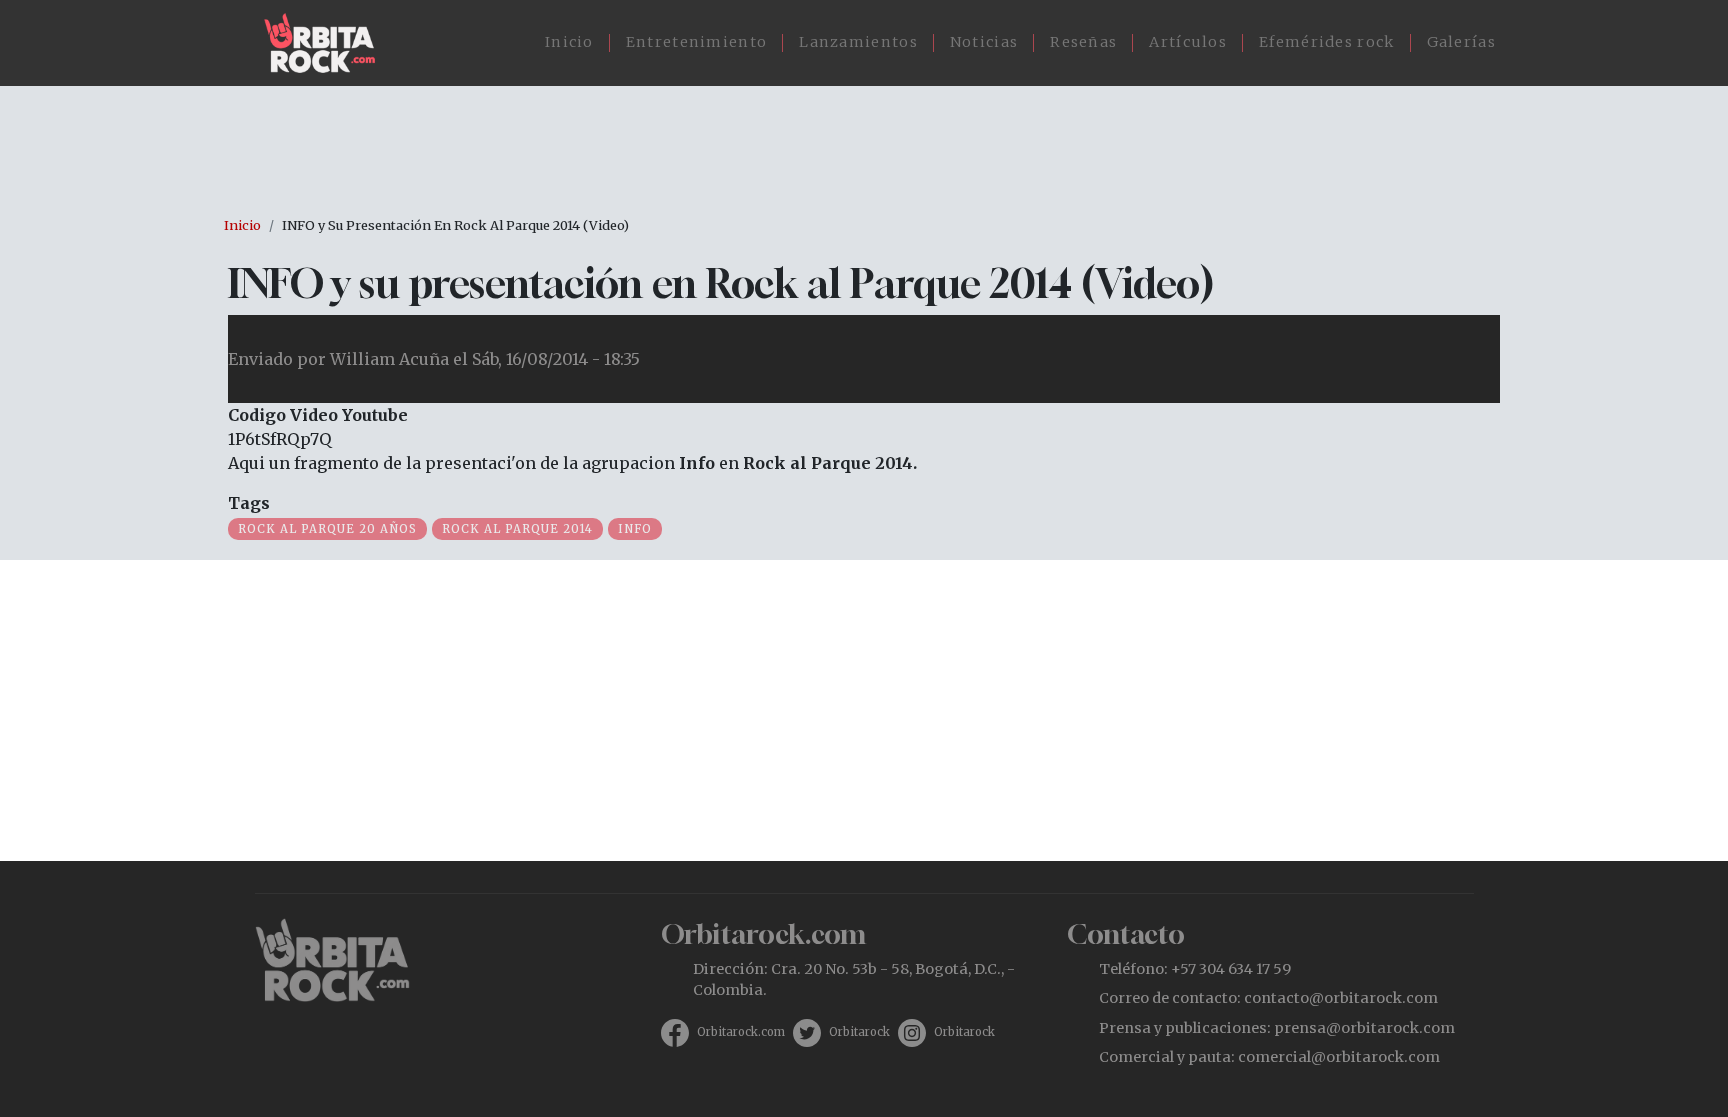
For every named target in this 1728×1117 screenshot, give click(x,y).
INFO (635, 529)
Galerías (1461, 42)
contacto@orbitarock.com (1341, 998)
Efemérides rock (1327, 42)
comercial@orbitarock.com (1339, 1057)
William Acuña (389, 359)
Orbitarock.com (741, 1032)
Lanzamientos (858, 42)
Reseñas (1083, 42)
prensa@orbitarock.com (1364, 1028)
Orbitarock (859, 1032)
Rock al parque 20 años (327, 529)
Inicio (569, 42)
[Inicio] (327, 43)
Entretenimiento (697, 42)
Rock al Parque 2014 (517, 529)
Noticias (984, 42)
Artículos (1188, 42)
